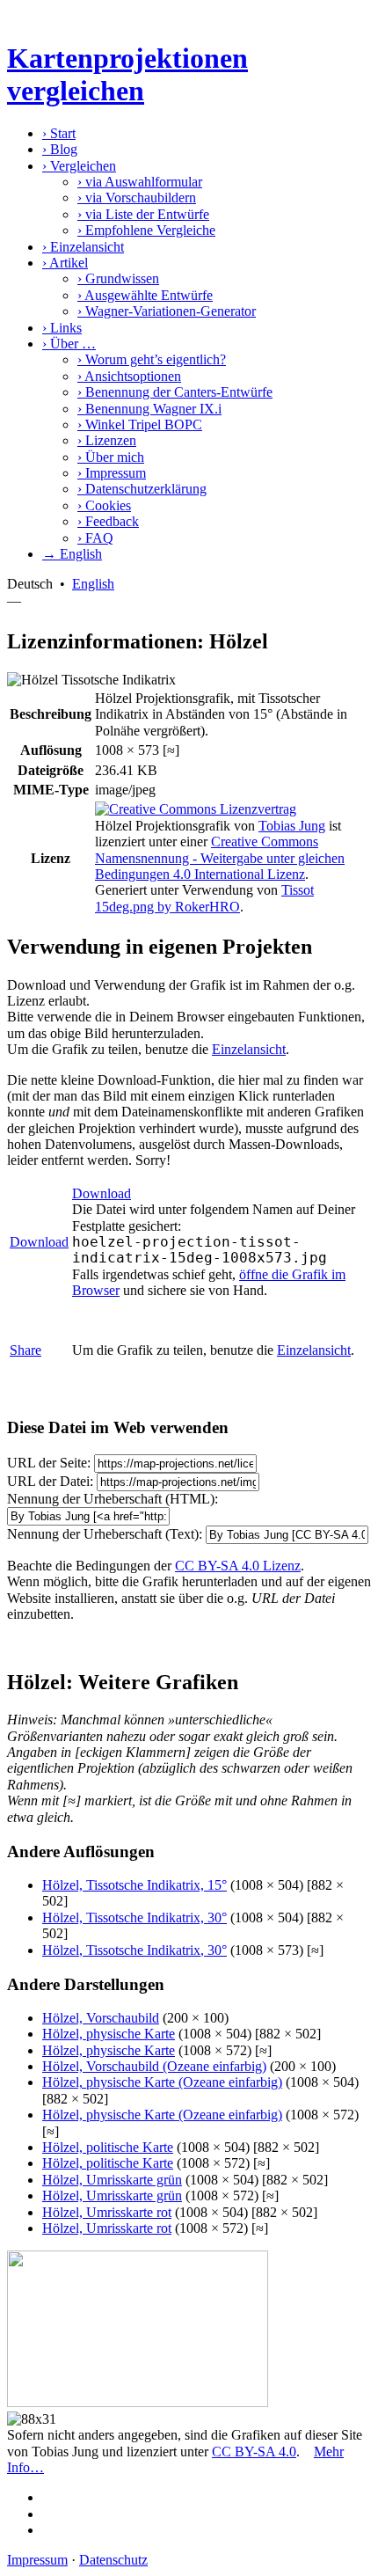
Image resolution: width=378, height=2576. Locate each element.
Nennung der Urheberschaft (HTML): (113, 1499)
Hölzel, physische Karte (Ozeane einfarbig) (162, 2082)
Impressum (112, 473)
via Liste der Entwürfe (143, 214)
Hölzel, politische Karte (108, 2147)
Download (39, 1242)
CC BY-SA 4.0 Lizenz (238, 1566)
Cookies (104, 505)
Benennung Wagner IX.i (149, 409)
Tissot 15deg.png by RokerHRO (204, 898)
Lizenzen (107, 440)
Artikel (65, 263)
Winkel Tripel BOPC (140, 424)
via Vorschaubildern (137, 198)
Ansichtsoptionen (129, 376)
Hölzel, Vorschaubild (101, 2018)
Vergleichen (79, 166)
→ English (72, 554)
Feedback (108, 521)
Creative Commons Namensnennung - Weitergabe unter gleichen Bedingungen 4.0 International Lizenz (220, 858)
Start (59, 133)
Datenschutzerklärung (142, 489)
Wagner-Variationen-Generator (167, 311)
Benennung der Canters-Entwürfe (175, 392)
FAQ (95, 538)
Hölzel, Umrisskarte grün (112, 2180)
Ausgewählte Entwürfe (145, 295)
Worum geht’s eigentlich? (152, 359)
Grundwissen (118, 278)
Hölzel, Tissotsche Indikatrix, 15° (134, 1885)
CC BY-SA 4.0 (254, 2452)
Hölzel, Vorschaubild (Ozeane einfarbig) (154, 2066)
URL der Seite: (49, 1463)
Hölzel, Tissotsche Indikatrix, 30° (134, 1917)
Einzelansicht (83, 247)
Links (62, 328)
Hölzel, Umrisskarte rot (107, 2212)
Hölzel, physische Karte (109, 2034)
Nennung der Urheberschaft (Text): (105, 1534)
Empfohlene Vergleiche (146, 230)
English (93, 584)
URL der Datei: (50, 1481)
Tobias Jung (292, 826)
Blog (60, 149)
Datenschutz (113, 2560)
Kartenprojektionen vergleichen (127, 74)
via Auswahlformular (140, 182)
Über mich (111, 457)
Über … (69, 344)
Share (25, 1350)
